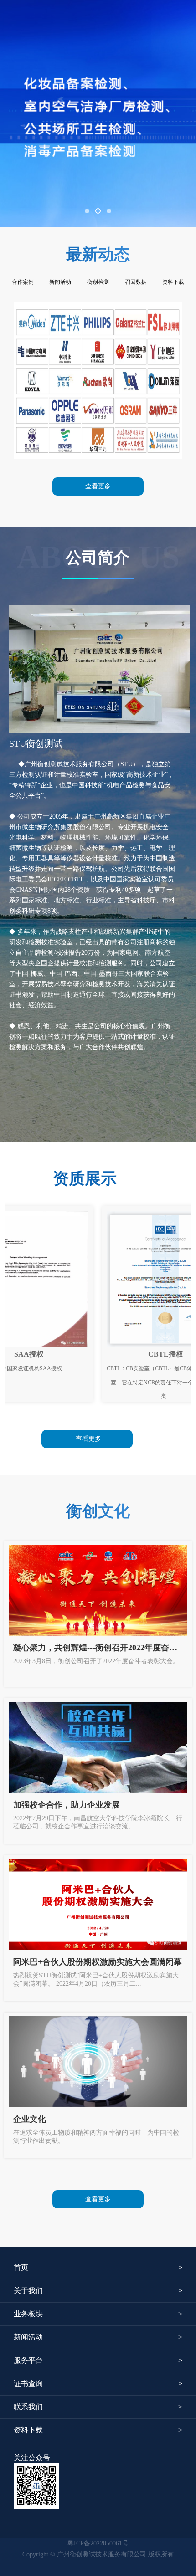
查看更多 (98, 486)
